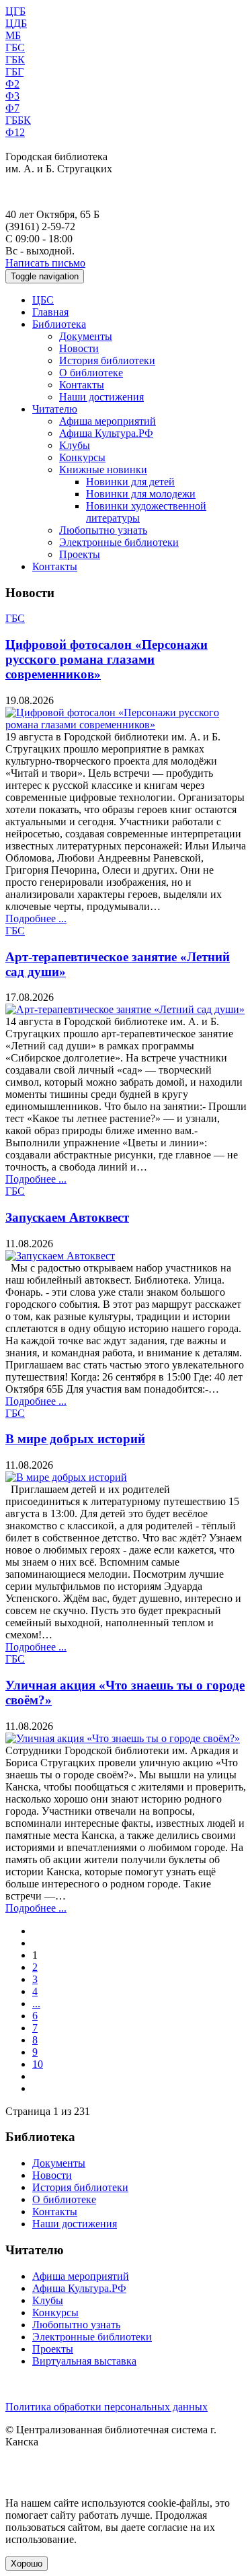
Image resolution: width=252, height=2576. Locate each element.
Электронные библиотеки (119, 542)
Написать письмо (45, 263)
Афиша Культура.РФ (106, 433)
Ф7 (12, 108)
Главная (50, 312)
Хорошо (27, 2564)
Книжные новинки (103, 469)
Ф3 (12, 96)
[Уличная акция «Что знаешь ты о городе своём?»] (123, 1738)
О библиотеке (91, 373)
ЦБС (43, 300)
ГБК (15, 60)
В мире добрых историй (75, 1439)
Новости (79, 348)
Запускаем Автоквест (67, 1217)
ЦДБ (16, 23)
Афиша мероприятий (108, 421)
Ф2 (12, 84)
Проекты (80, 554)
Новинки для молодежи (141, 494)
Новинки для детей (130, 482)
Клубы (75, 445)
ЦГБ (15, 11)
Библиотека (59, 324)
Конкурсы (82, 457)
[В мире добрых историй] (66, 1477)
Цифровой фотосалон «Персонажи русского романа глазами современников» (107, 659)
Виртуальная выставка (84, 2361)
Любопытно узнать (103, 530)
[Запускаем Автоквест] (60, 1256)
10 (38, 2064)
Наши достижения (101, 397)
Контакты (82, 385)
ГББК (18, 120)
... (36, 2004)
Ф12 (15, 132)
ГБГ (14, 72)
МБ (13, 35)
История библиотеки (107, 360)
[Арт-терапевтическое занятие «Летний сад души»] (125, 1009)
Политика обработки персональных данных (107, 2407)
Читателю (55, 409)
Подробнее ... (36, 918)
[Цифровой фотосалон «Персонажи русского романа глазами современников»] (126, 725)
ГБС (15, 47)
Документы (86, 336)
